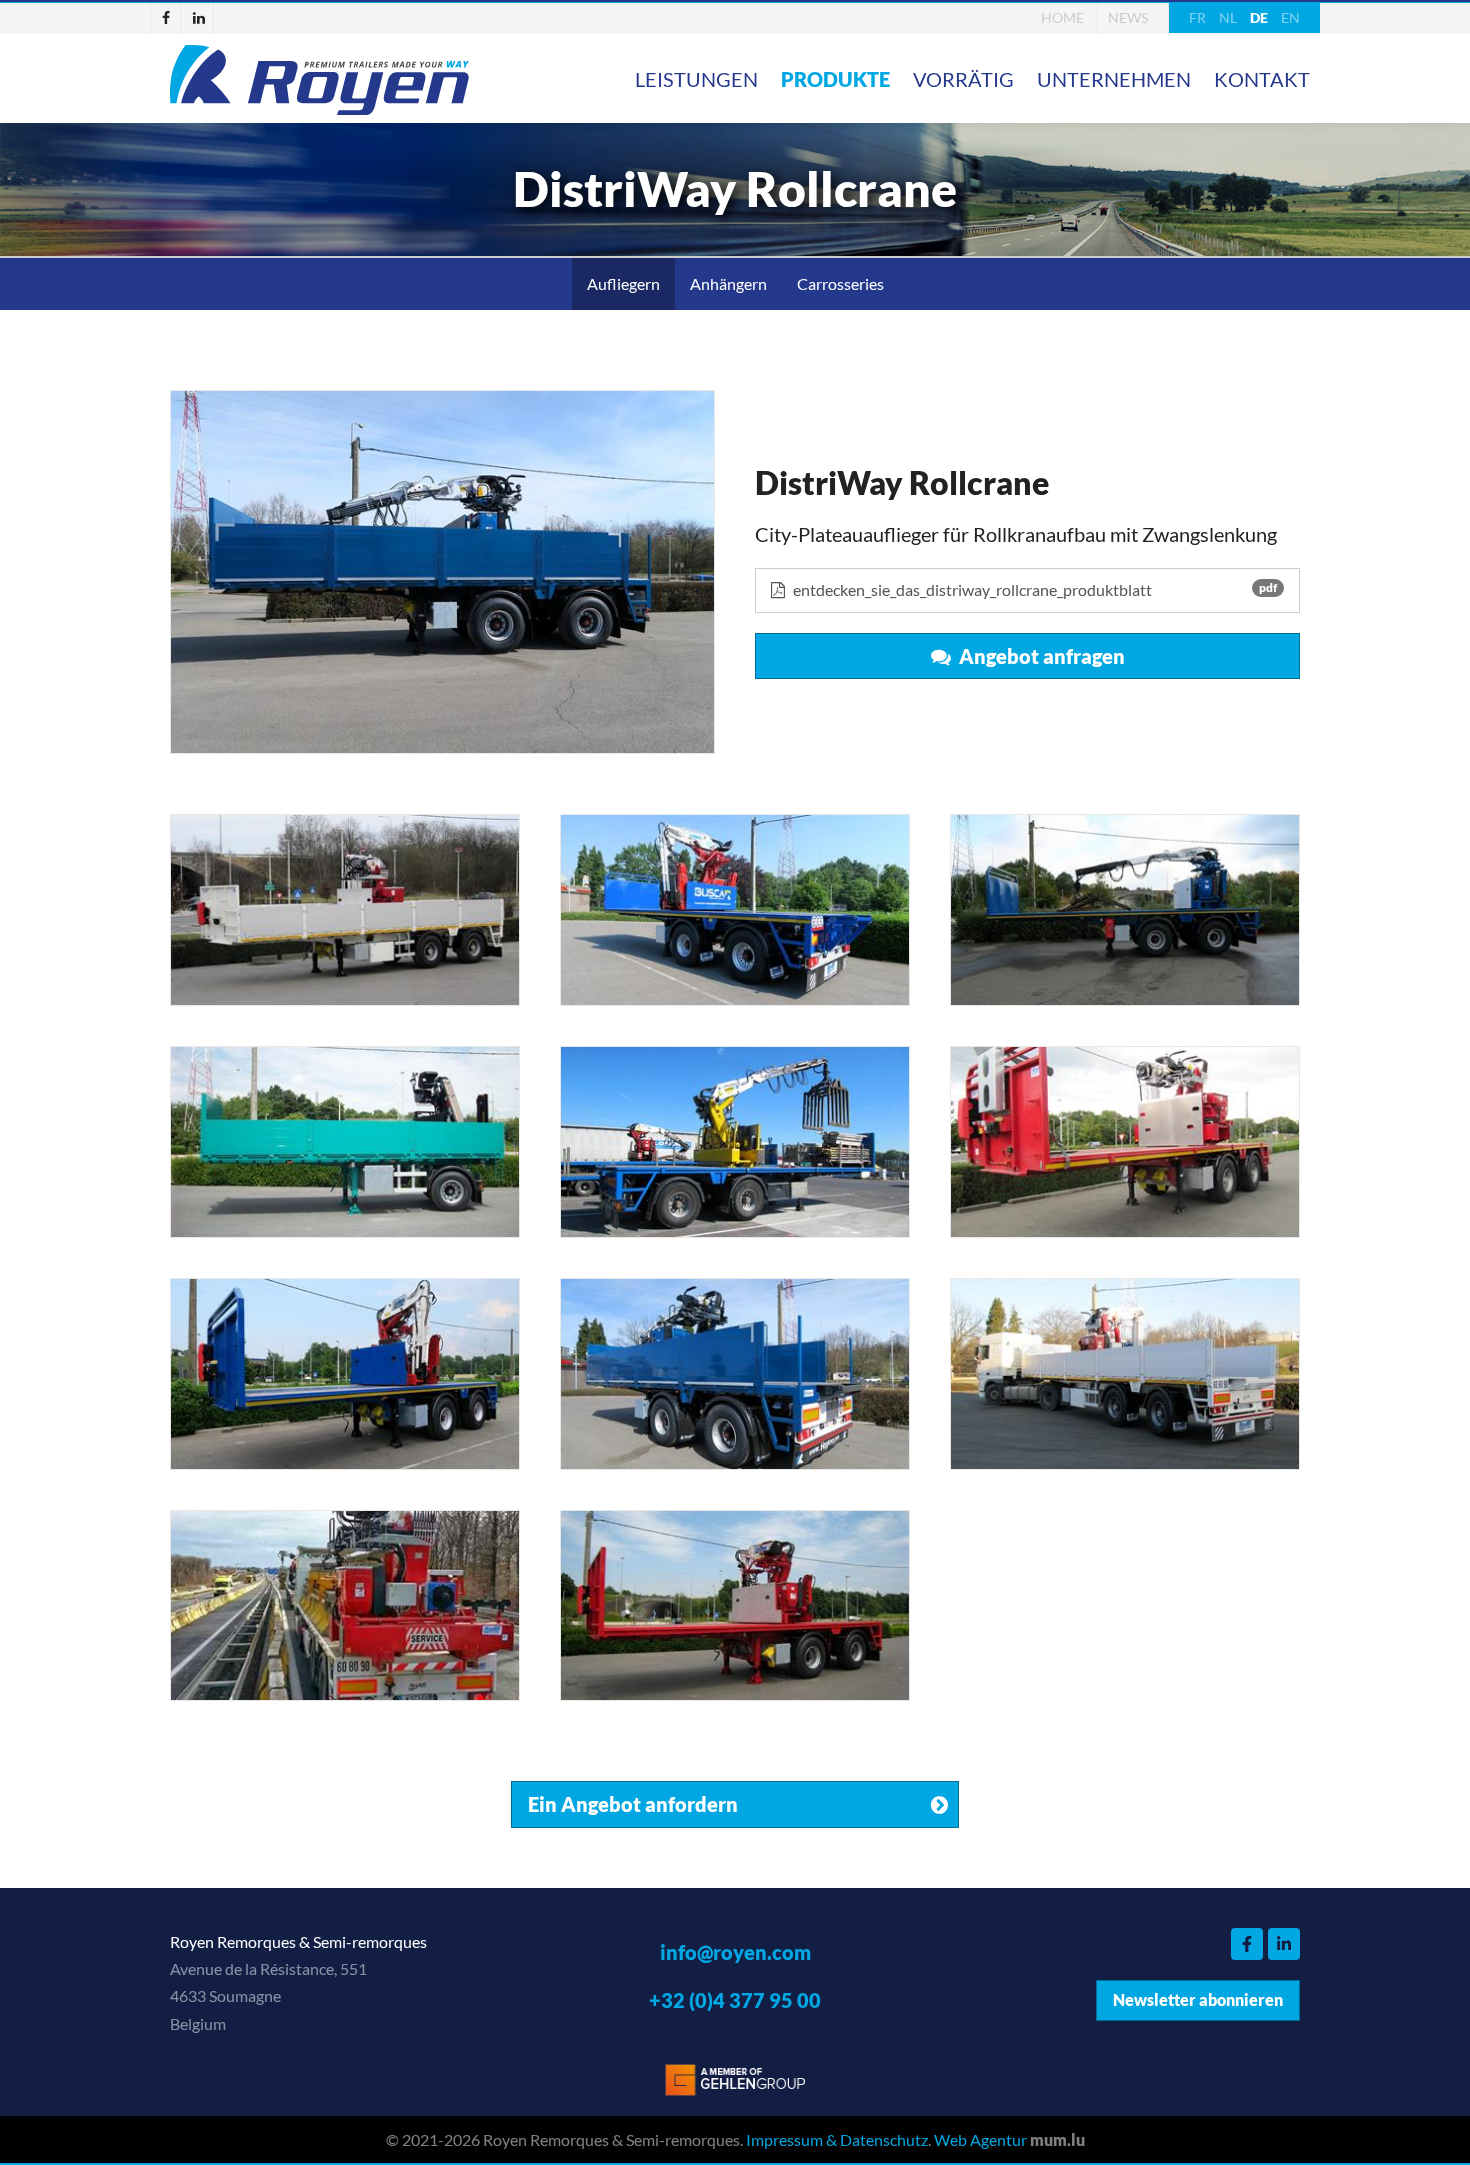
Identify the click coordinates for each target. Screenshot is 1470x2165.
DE (1259, 17)
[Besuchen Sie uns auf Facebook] (166, 18)
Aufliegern (623, 283)
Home (1062, 17)
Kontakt (1262, 79)
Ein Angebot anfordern (633, 1804)
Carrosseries (840, 283)
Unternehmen (1114, 79)
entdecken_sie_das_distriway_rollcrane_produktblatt (1033, 589)
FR (1197, 17)
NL (1228, 17)
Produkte (835, 79)
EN (1290, 17)
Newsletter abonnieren (1198, 1999)
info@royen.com (735, 1952)
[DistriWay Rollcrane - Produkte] (442, 572)
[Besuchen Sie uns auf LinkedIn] (199, 18)
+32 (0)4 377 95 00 (735, 2000)
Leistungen (696, 79)
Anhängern (728, 283)
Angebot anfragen (1038, 656)
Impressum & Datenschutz (837, 2139)
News (1128, 17)
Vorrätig (963, 79)
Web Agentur (980, 2139)
